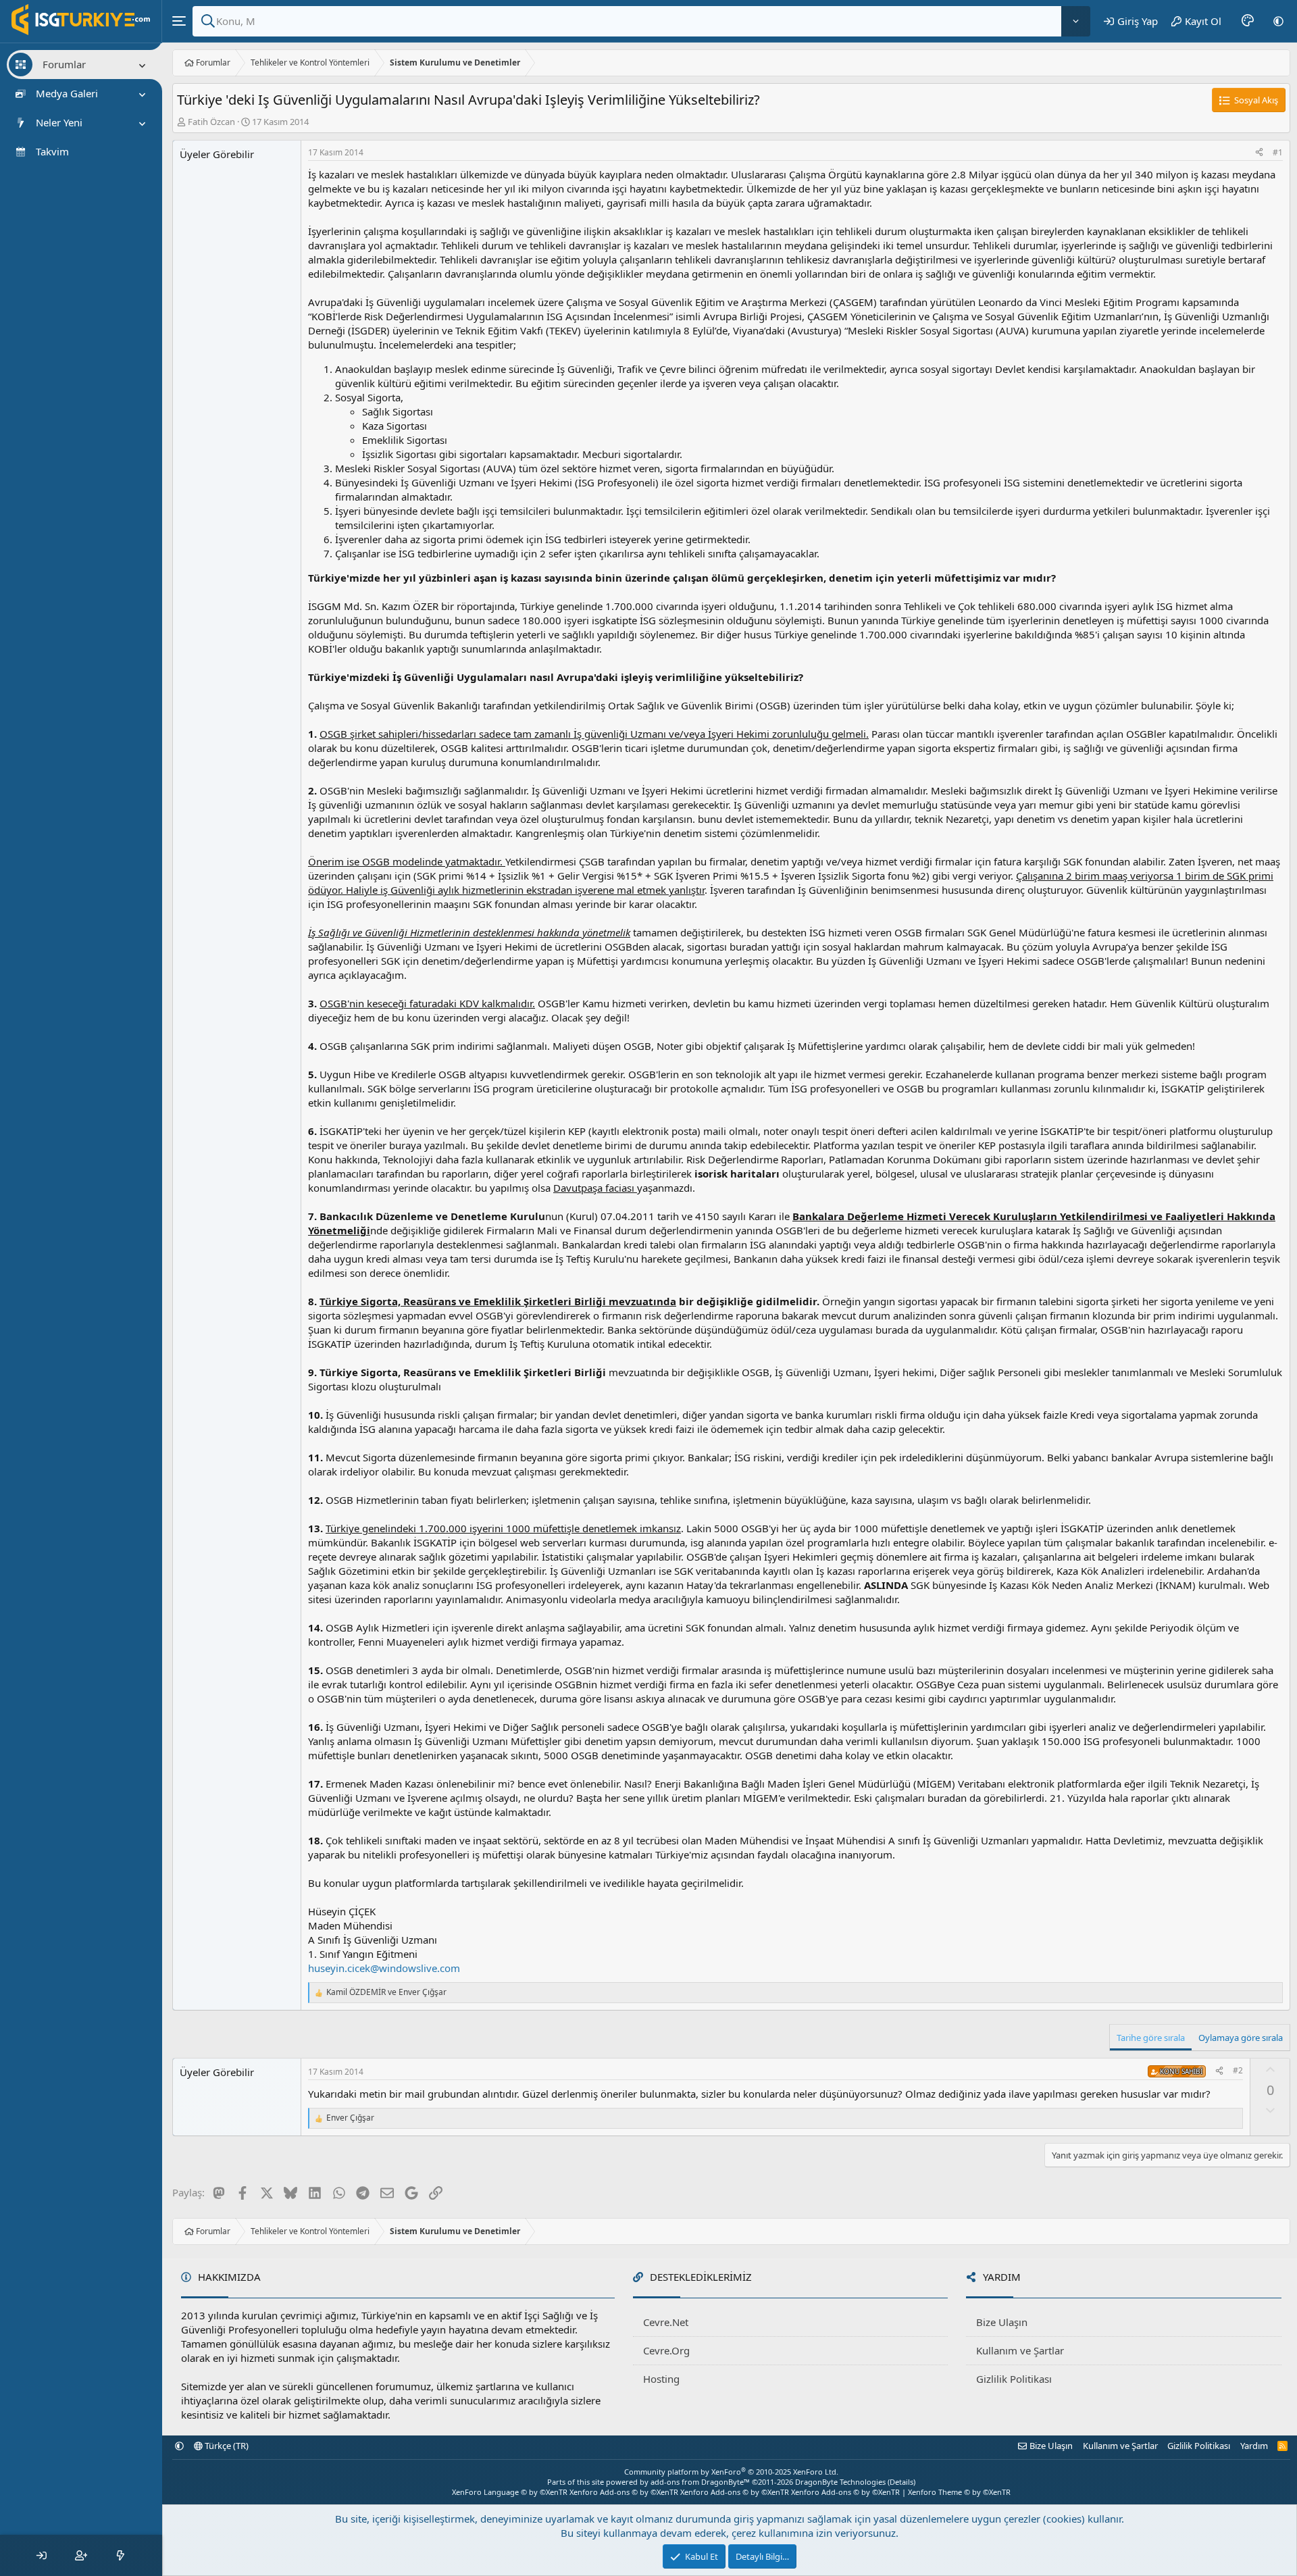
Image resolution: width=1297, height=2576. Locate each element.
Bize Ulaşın (1002, 2322)
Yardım (1254, 2446)
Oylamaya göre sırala (1241, 2038)
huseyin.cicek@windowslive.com (384, 1968)
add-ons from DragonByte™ (700, 2482)
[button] (1278, 21)
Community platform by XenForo (731, 2472)
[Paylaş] (1259, 153)
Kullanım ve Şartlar (1020, 2350)
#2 (1238, 2070)
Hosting (661, 2379)
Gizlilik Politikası (1014, 2379)
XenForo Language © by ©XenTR (510, 2492)
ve (386, 1992)
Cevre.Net (666, 2322)
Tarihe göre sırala (1151, 2038)
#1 (1278, 152)
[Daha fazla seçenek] (1076, 21)
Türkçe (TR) (226, 2446)
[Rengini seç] (1248, 21)
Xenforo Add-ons (624, 2492)
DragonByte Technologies (840, 2482)
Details (901, 2482)
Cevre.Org (666, 2350)
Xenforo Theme (959, 2492)
